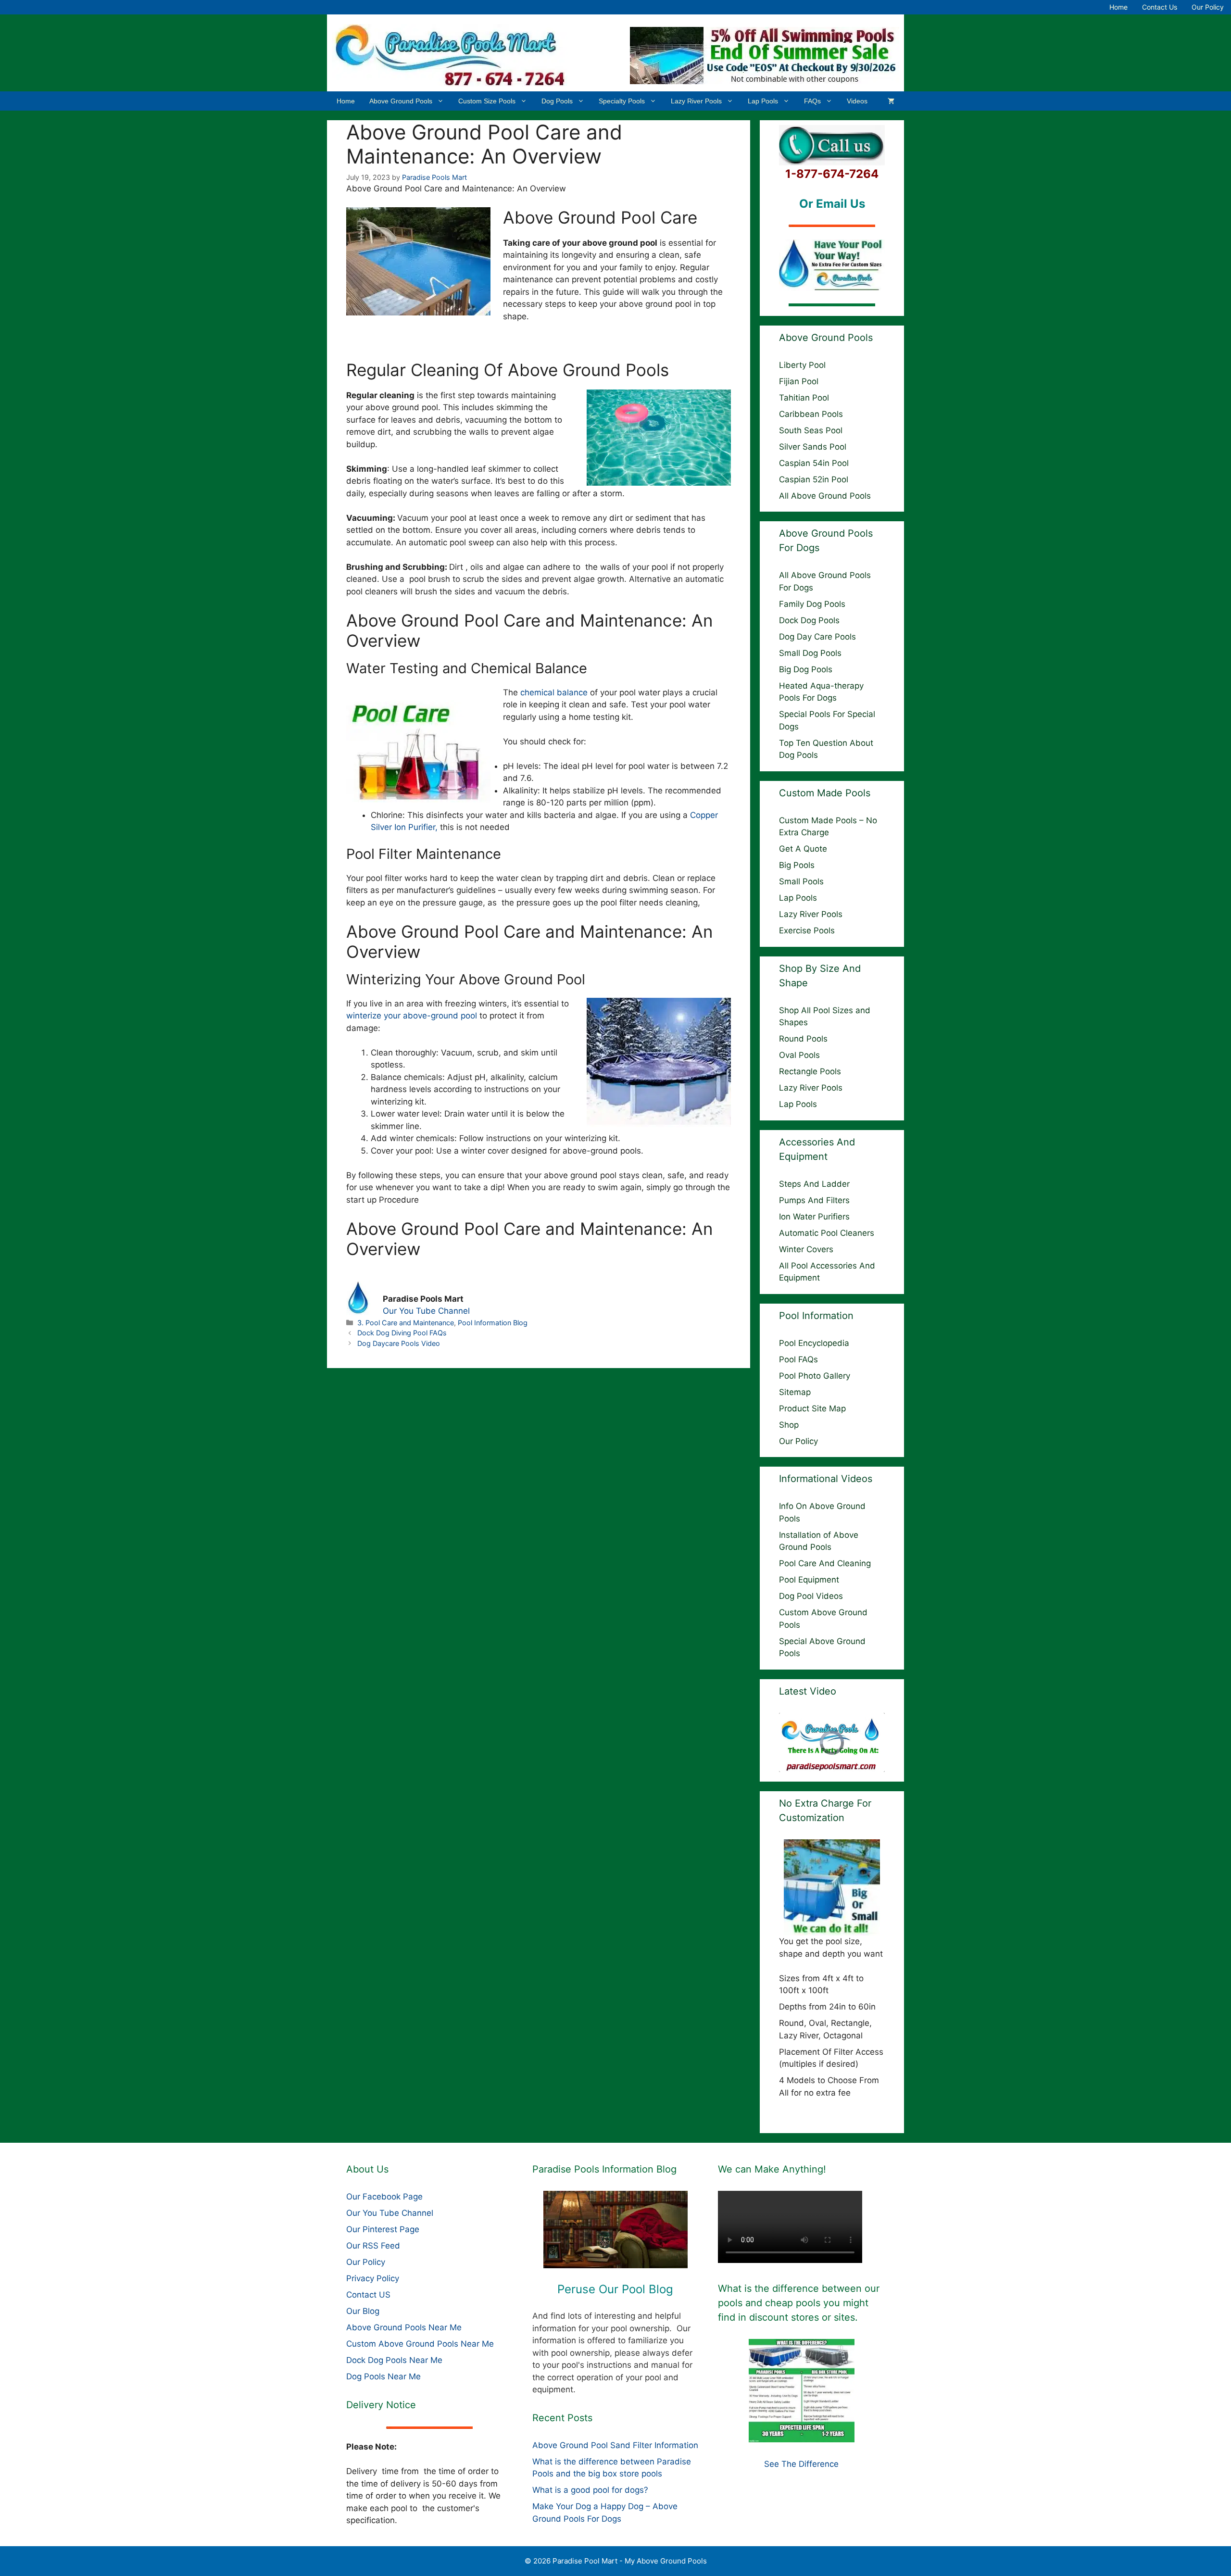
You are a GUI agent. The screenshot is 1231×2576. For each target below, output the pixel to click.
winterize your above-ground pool (412, 1016)
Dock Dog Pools (809, 620)
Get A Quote (803, 849)
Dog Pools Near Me (383, 2376)
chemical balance (554, 692)
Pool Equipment (809, 1580)
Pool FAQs (798, 1359)
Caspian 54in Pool (814, 463)
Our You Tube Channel (426, 1311)
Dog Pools (557, 101)
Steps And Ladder (814, 1184)
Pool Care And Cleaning (825, 1563)
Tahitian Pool (804, 398)
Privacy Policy (373, 2278)
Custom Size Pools (487, 101)
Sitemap (795, 1392)
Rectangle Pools (810, 1071)
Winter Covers (806, 1249)
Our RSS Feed (373, 2246)
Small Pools (801, 881)
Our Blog (363, 2311)
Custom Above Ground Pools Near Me (420, 2344)
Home (1118, 7)
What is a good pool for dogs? (590, 2490)
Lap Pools (763, 101)
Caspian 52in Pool (814, 479)
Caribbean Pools (811, 414)
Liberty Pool (802, 365)
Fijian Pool (799, 381)
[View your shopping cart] (891, 101)
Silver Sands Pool (813, 447)
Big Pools (797, 865)
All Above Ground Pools (825, 496)
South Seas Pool (811, 430)
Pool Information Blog (493, 1323)
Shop (789, 1425)
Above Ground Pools (401, 101)
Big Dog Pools (806, 669)
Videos (857, 101)
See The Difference (801, 2464)
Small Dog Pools (810, 653)
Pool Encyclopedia (814, 1343)
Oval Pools (799, 1055)
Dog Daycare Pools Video (399, 1343)
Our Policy (1208, 7)
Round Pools (803, 1039)
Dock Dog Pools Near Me (394, 2360)
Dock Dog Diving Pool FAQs (402, 1333)
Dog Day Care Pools (817, 637)
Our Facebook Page (384, 2197)
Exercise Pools (807, 930)
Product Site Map (812, 1408)
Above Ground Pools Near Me (404, 2327)
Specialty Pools (622, 101)
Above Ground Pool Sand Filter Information (615, 2445)
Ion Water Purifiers (814, 1217)
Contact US (368, 2295)
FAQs (812, 101)
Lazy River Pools (696, 101)
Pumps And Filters (814, 1200)
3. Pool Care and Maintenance (406, 1323)
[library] (616, 2230)
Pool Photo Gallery (815, 1376)
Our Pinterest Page (383, 2229)
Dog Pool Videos (811, 1596)
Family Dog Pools (812, 604)
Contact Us (1160, 7)
